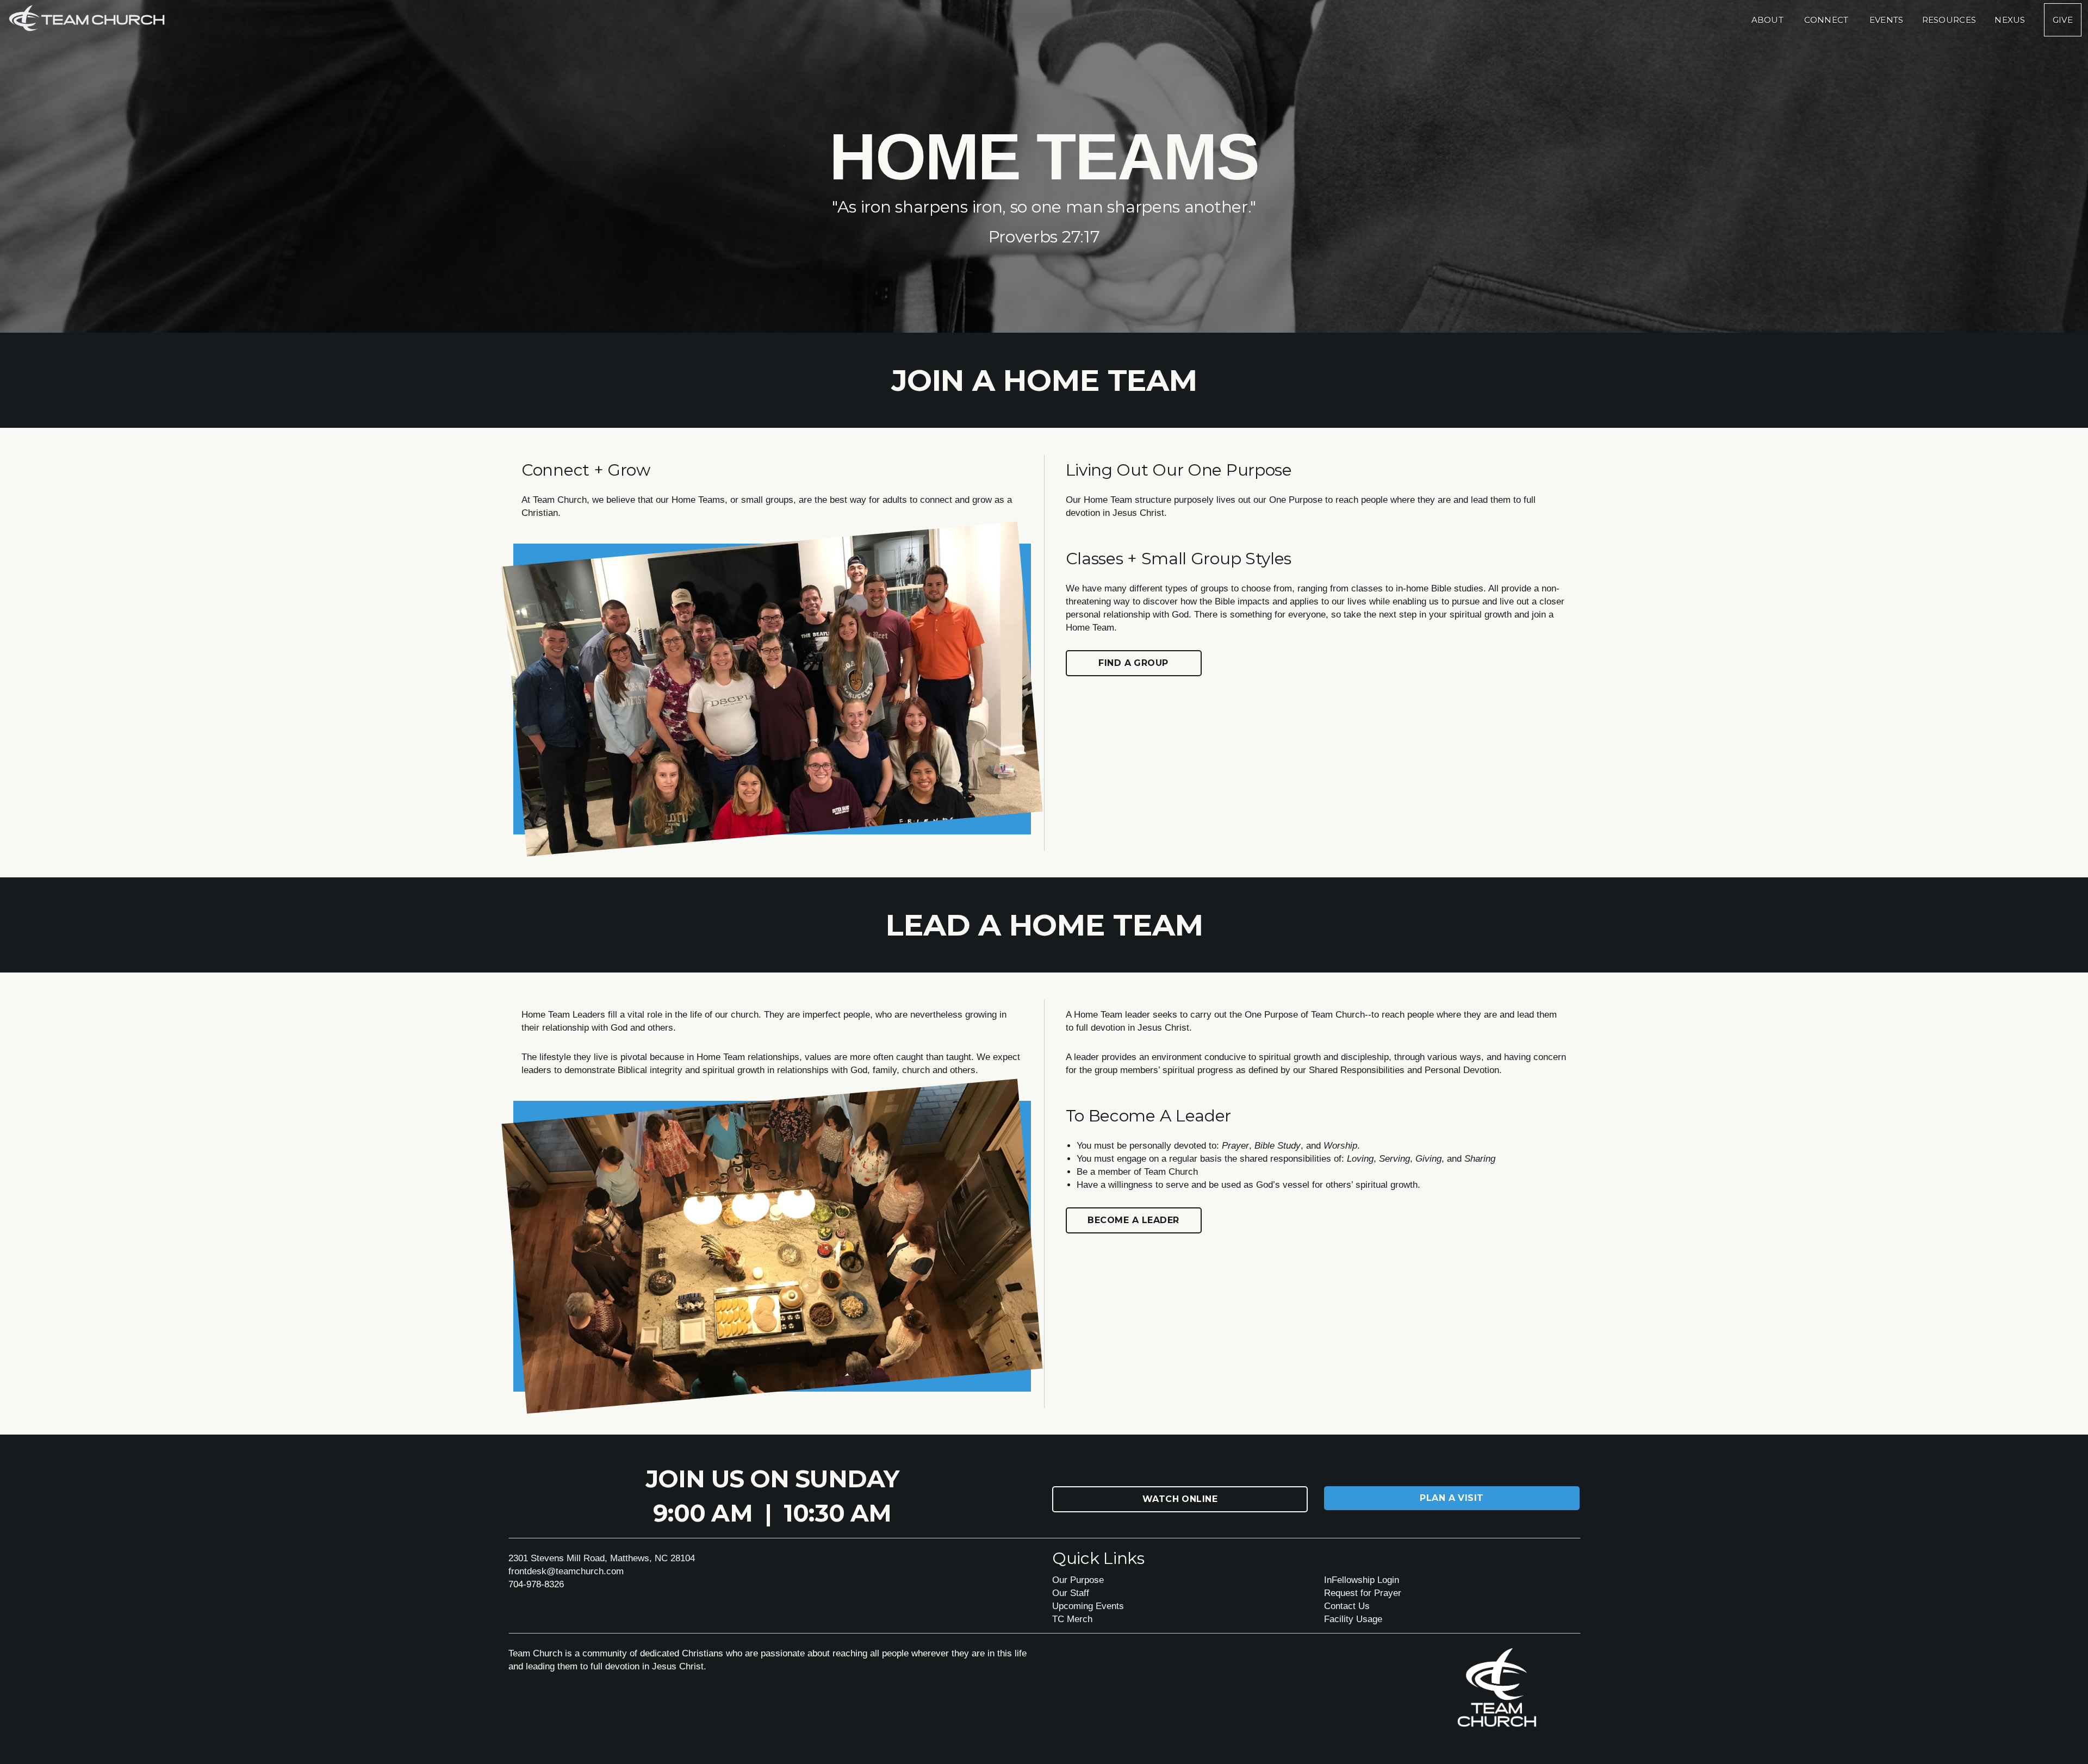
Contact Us (1347, 1606)
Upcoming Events (1088, 1606)
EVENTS (1887, 20)
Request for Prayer (1363, 1593)
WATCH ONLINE (1180, 1499)
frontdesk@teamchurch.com (566, 1571)
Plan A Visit (1452, 1498)
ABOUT (1769, 20)
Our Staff (1071, 1593)
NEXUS (2010, 20)
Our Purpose (1078, 1580)
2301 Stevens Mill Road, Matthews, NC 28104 (602, 1558)
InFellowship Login (1362, 1580)
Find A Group (1133, 663)
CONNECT (1827, 20)
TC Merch (1072, 1619)
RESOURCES (1949, 20)
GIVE (2063, 20)
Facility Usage (1353, 1619)
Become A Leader (1133, 1220)
